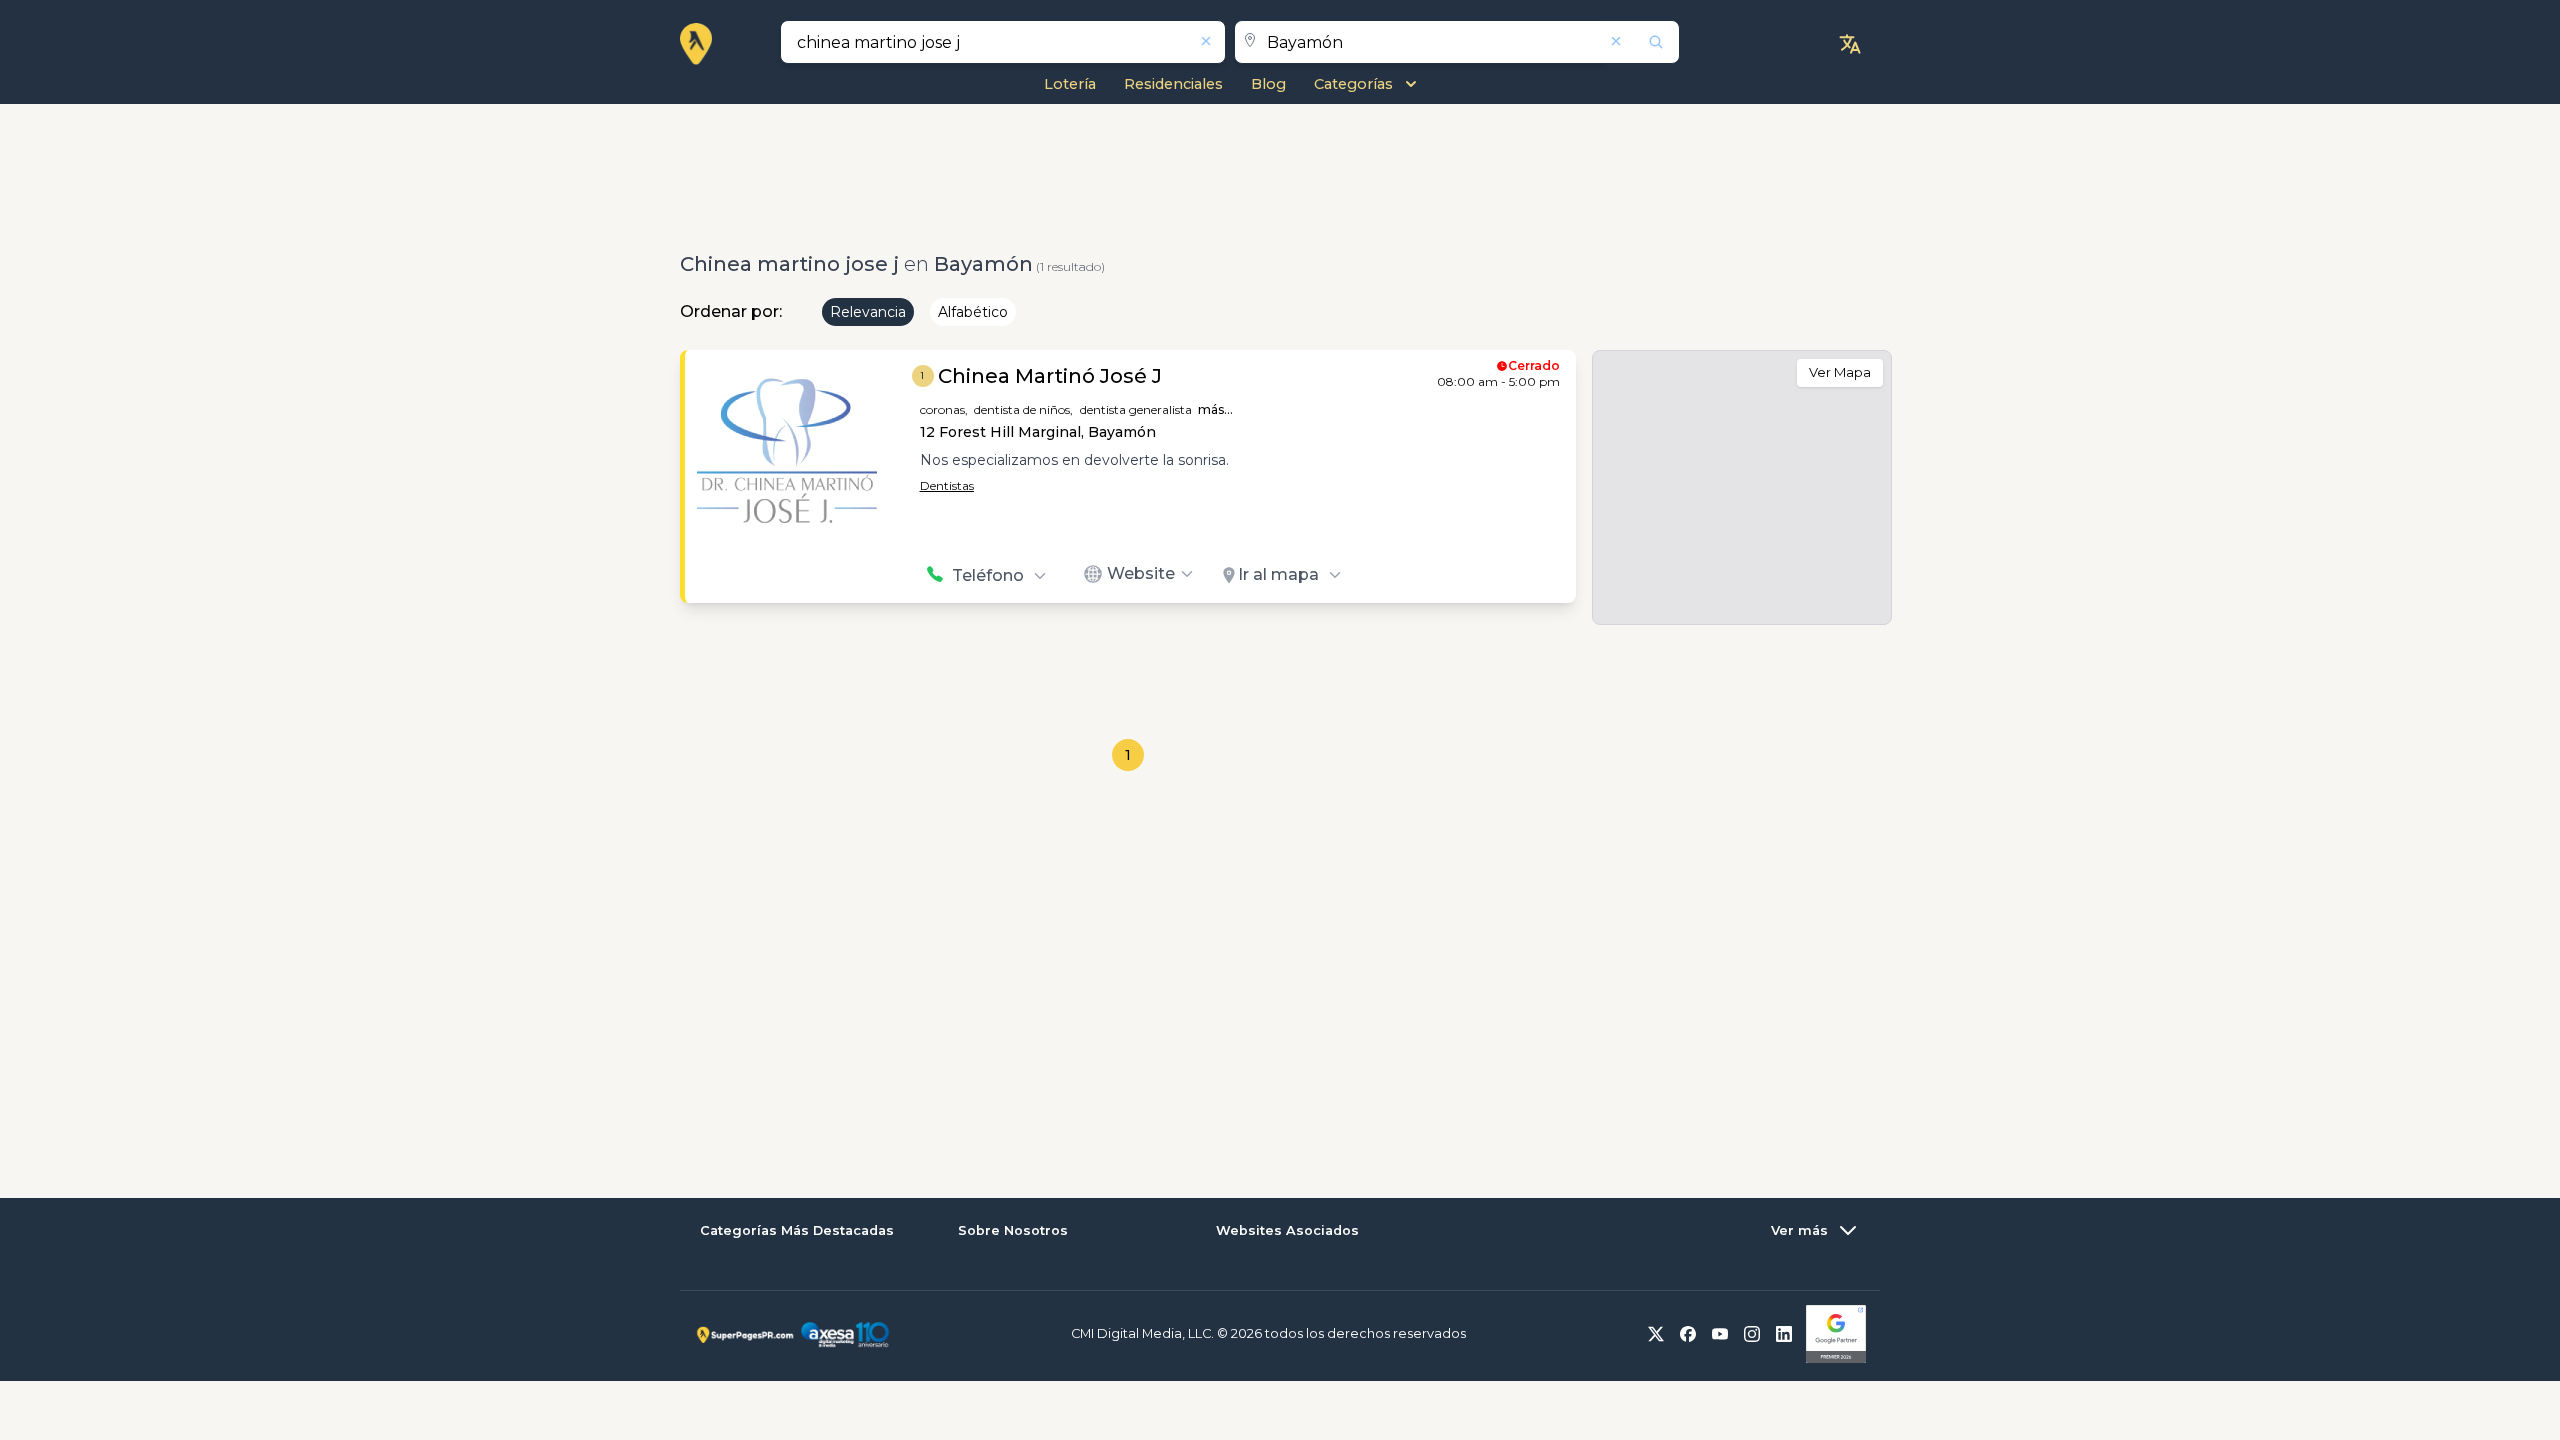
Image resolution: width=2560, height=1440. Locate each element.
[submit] (1643, 42)
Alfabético (973, 312)
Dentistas (947, 485)
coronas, (944, 409)
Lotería (1070, 84)
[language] (1850, 44)
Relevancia (868, 312)
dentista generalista (1136, 409)
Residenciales (1173, 84)
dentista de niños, (1023, 409)
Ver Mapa (1840, 372)
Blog (1268, 84)
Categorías (1353, 84)
